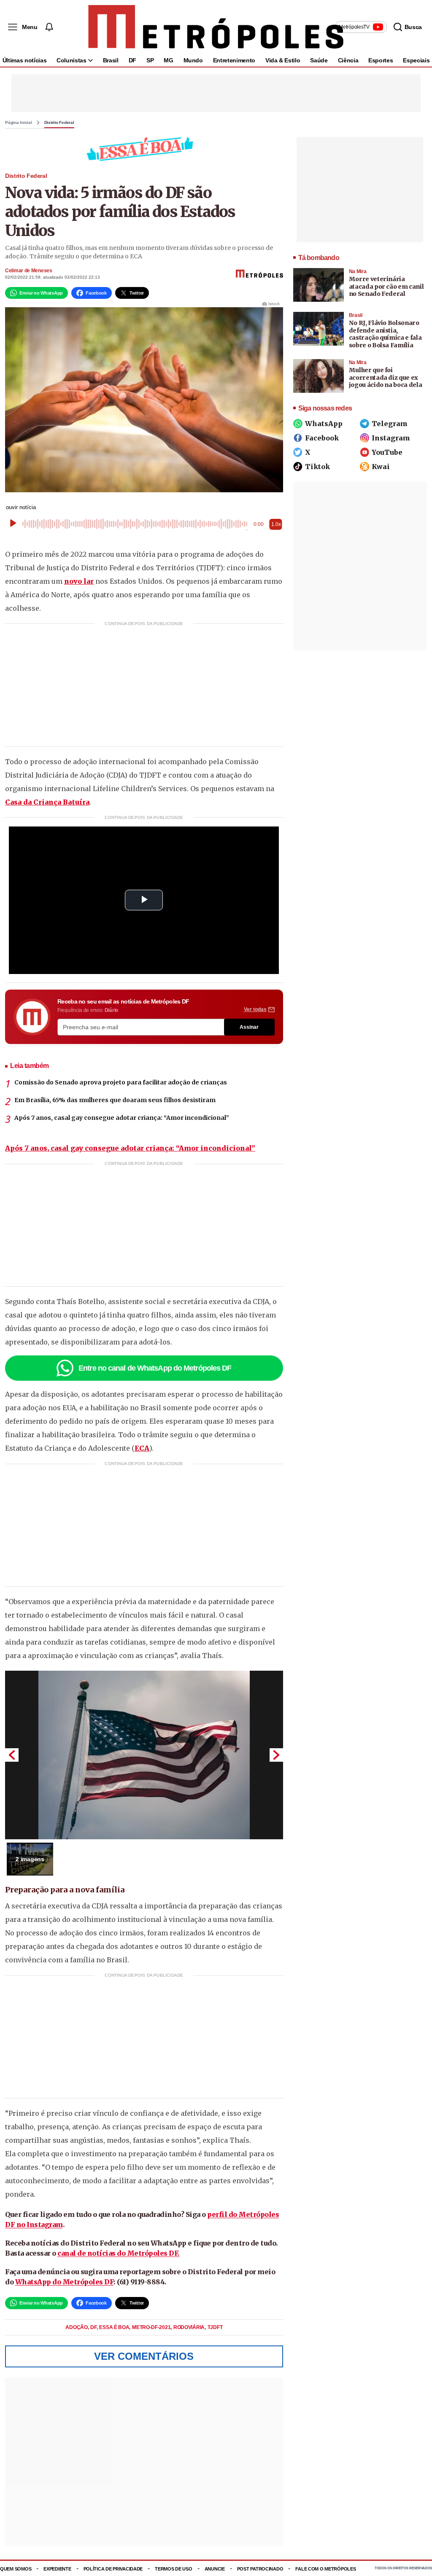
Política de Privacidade (113, 2569)
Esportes (381, 60)
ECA (142, 1448)
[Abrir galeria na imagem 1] (144, 1755)
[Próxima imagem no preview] (276, 1755)
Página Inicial (19, 123)
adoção (77, 2327)
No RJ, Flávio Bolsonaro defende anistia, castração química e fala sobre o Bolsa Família (385, 334)
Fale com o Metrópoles (325, 2569)
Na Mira (358, 271)
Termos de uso (173, 2569)
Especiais (416, 60)
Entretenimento (234, 60)
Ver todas (255, 1009)
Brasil (111, 60)
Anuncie (215, 2569)
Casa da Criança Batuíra (47, 802)
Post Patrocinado (260, 2569)
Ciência (348, 60)
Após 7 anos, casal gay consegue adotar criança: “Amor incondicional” (122, 1118)
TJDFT (215, 2327)
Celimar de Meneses (29, 271)
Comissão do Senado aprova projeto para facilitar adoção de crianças (121, 1082)
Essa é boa (115, 2327)
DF (132, 60)
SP (150, 60)
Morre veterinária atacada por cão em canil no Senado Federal (386, 286)
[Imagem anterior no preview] (12, 1755)
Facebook (322, 438)
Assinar (249, 1027)
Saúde (319, 60)
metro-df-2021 (152, 2327)
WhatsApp (324, 424)
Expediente (57, 2569)
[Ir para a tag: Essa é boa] (144, 149)
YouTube (387, 452)
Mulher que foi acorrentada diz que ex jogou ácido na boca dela (386, 377)
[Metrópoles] (216, 27)
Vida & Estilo (283, 60)
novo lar (79, 581)
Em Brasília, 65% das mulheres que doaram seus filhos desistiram (115, 1100)
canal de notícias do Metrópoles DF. (119, 2253)
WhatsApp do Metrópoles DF (65, 2282)
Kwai (381, 467)
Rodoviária (190, 2327)
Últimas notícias (24, 60)
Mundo (193, 60)
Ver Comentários (144, 2356)
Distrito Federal (59, 123)
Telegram (390, 424)
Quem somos (16, 2569)
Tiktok (317, 467)
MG (168, 60)
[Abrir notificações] (49, 27)
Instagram (391, 438)
